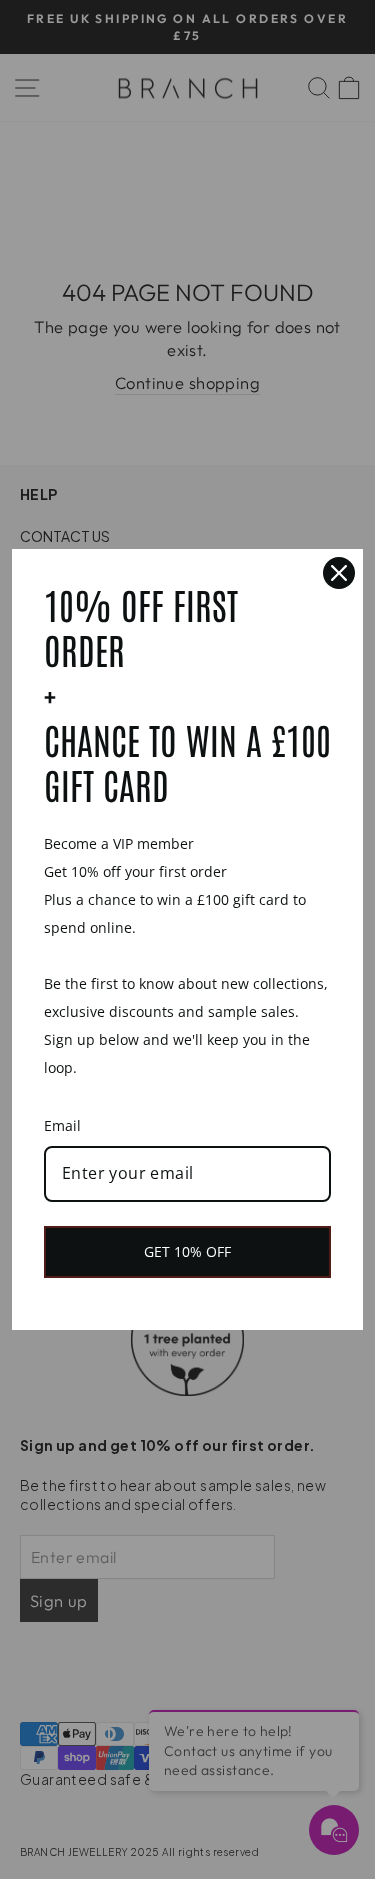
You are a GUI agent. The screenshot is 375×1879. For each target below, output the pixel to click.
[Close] (339, 573)
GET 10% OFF (187, 1251)
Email (62, 1125)
